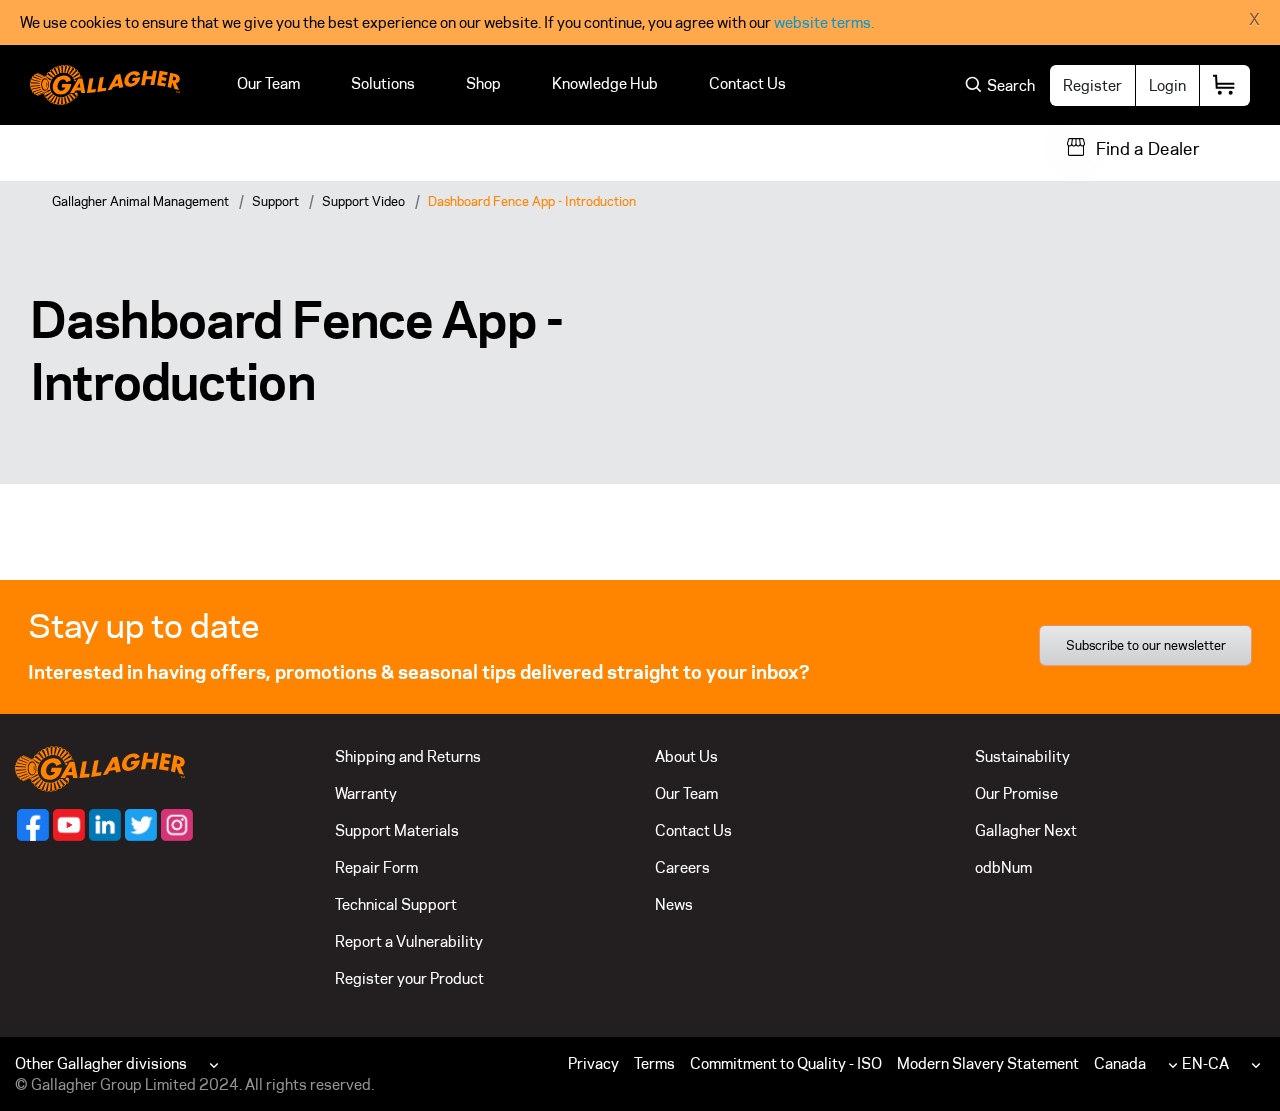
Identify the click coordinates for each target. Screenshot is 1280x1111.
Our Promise (1016, 793)
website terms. (824, 22)
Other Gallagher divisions (101, 1063)
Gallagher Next (1026, 830)
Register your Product (409, 978)
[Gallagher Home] (100, 767)
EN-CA (1205, 1063)
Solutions (383, 83)
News (674, 904)
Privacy (593, 1063)
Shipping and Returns (408, 756)
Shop (483, 83)
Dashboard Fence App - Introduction (532, 201)
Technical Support (396, 904)
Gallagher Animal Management (140, 201)
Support (275, 201)
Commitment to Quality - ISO (786, 1063)
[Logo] (105, 85)
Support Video (363, 201)
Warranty (366, 793)
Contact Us (747, 83)
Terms (654, 1063)
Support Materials (397, 830)
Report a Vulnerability (409, 941)
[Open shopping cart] (1225, 85)
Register (1092, 85)
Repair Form (376, 867)
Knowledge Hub (605, 83)
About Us (686, 756)
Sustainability (1022, 756)
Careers (682, 867)
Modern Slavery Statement (988, 1063)
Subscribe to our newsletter (1146, 645)
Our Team (268, 83)
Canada (1120, 1063)
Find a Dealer (1148, 149)
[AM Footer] (33, 825)
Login (1167, 85)
